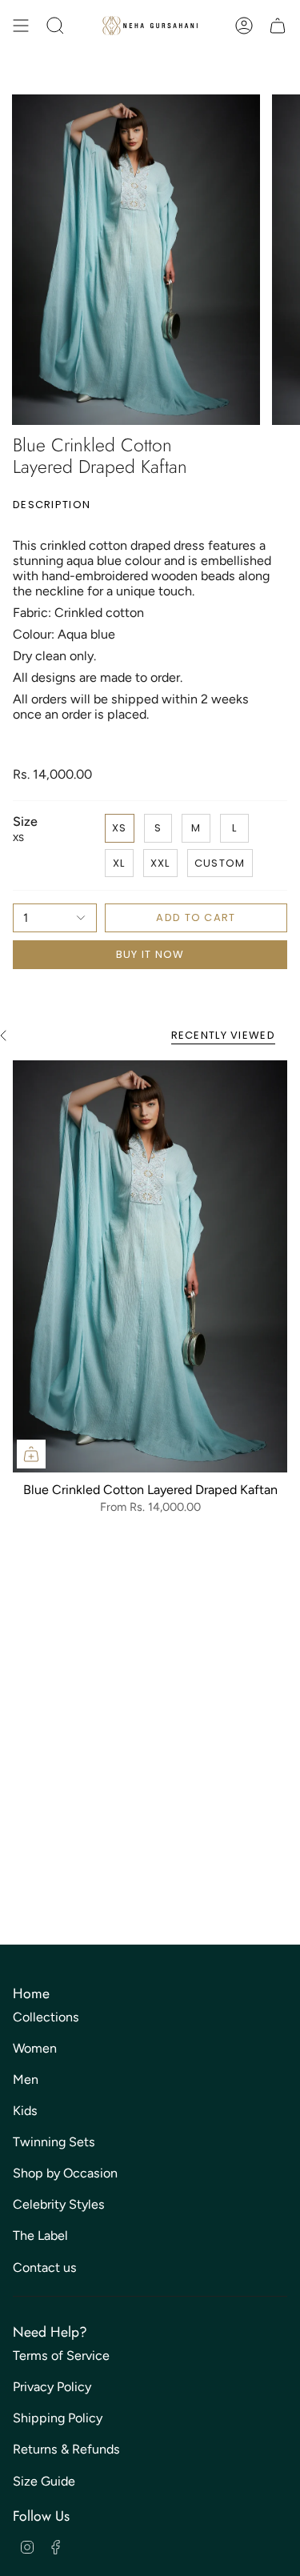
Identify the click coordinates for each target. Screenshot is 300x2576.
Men (26, 2079)
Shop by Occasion (65, 2173)
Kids (25, 2111)
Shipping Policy (58, 2418)
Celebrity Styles (59, 2204)
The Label (40, 2235)
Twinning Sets (54, 2142)
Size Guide (44, 2481)
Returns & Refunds (66, 2449)
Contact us (45, 2268)
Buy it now (150, 954)
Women (35, 2048)
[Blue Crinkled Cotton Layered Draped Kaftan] (150, 1266)
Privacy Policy (52, 2387)
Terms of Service (61, 2356)
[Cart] (278, 26)
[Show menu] (21, 26)
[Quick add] (31, 1454)
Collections (46, 2017)
